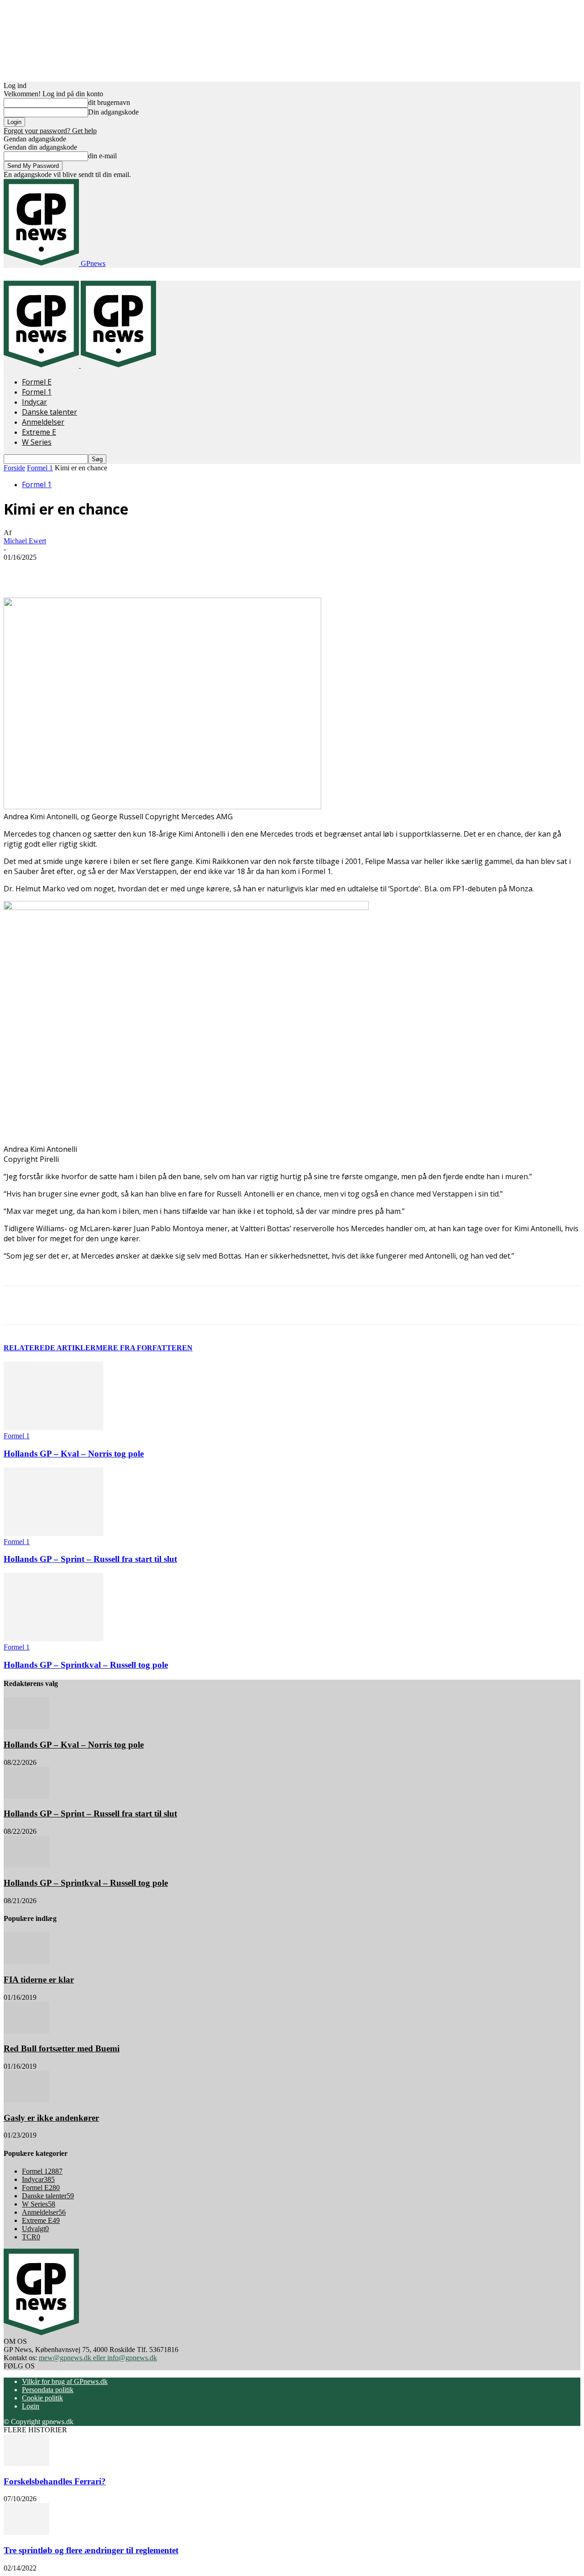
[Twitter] (113, 571)
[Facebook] (80, 571)
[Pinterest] (146, 571)
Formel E (37, 382)
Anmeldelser (43, 422)
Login (31, 2406)
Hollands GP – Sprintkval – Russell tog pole (86, 1665)
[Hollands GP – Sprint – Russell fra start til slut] (53, 1533)
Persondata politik (48, 2390)
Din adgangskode (113, 112)
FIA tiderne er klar (39, 1980)
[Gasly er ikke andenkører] (26, 2100)
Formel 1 (37, 392)
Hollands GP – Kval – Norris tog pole (74, 1454)
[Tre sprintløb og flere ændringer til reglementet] (26, 2532)
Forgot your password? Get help (50, 131)
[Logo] (42, 365)
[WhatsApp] (178, 571)
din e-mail (102, 156)
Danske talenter (50, 412)
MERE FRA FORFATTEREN (144, 1348)
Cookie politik (42, 2398)
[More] (212, 571)
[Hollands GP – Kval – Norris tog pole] (53, 1428)
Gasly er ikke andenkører (51, 2118)
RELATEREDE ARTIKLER (50, 1348)
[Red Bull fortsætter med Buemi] (26, 2031)
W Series (37, 442)
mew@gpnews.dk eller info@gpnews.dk (98, 2358)
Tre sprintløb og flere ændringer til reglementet (91, 2550)
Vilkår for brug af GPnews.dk (65, 2381)
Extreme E (39, 432)
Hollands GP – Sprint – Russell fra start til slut (90, 1559)
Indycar (34, 402)
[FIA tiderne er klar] (26, 1962)
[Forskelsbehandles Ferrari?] (26, 2464)
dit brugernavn (109, 102)
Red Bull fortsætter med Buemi (62, 2048)
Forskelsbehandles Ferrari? (55, 2481)
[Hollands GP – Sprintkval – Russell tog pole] (53, 1639)
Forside (14, 468)
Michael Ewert (25, 541)
